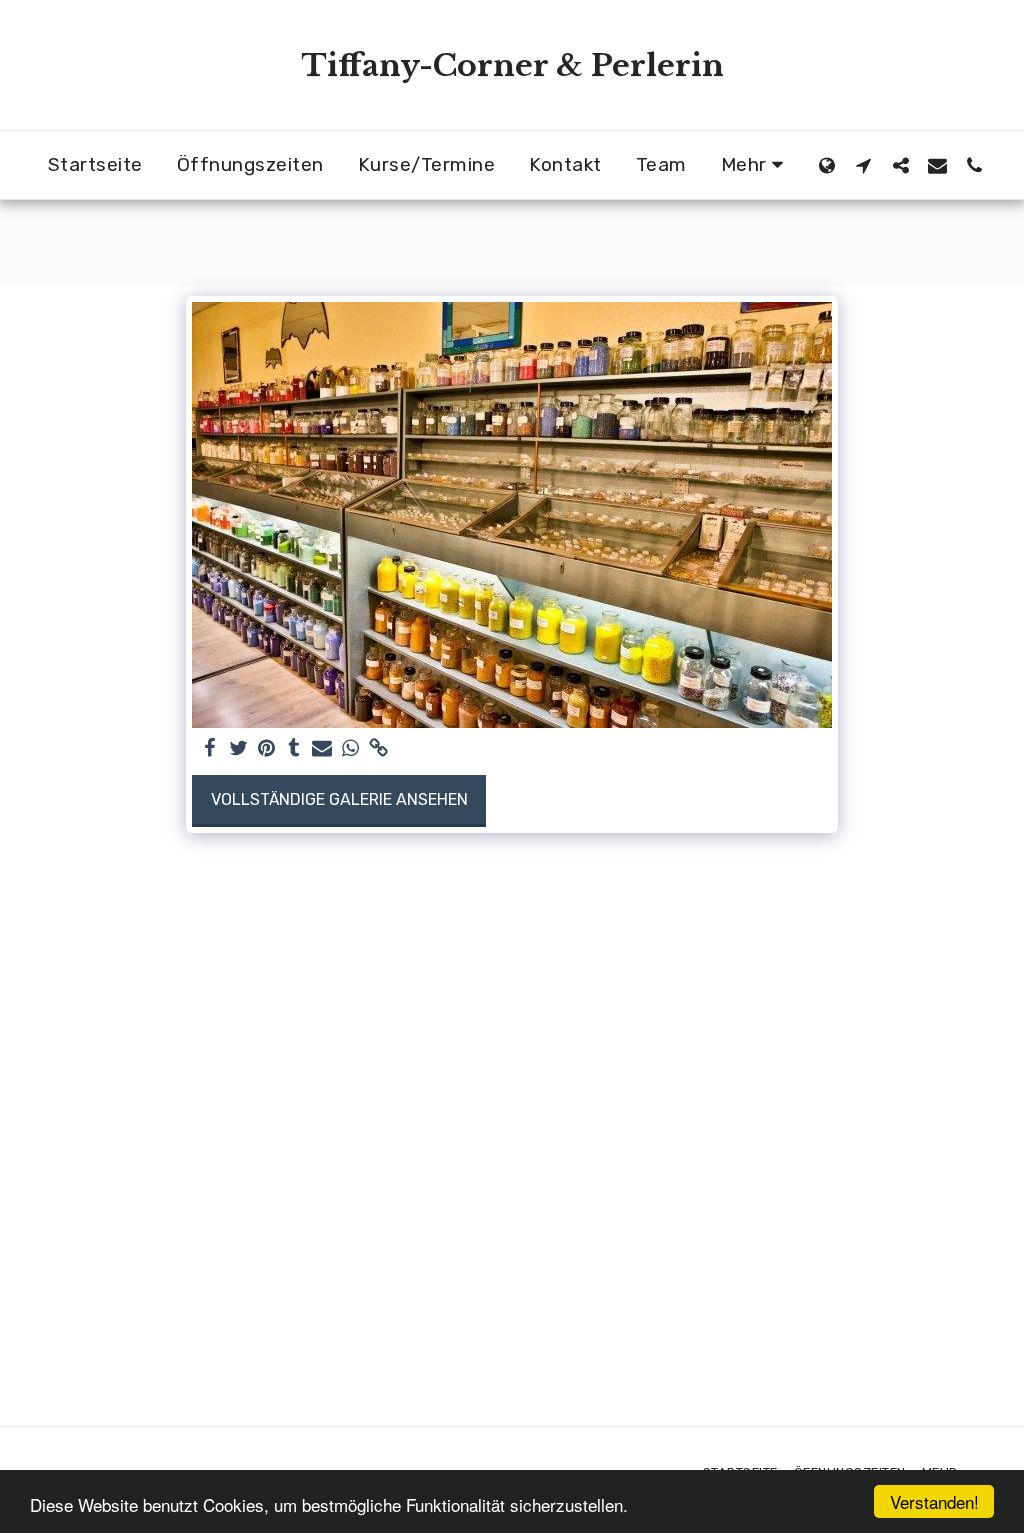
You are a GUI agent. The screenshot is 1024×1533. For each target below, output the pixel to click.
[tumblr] (294, 749)
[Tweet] (238, 749)
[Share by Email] (322, 749)
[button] (863, 165)
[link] (378, 749)
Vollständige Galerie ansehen (339, 799)
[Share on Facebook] (210, 749)
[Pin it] (266, 749)
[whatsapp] (350, 749)
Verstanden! (934, 1501)
